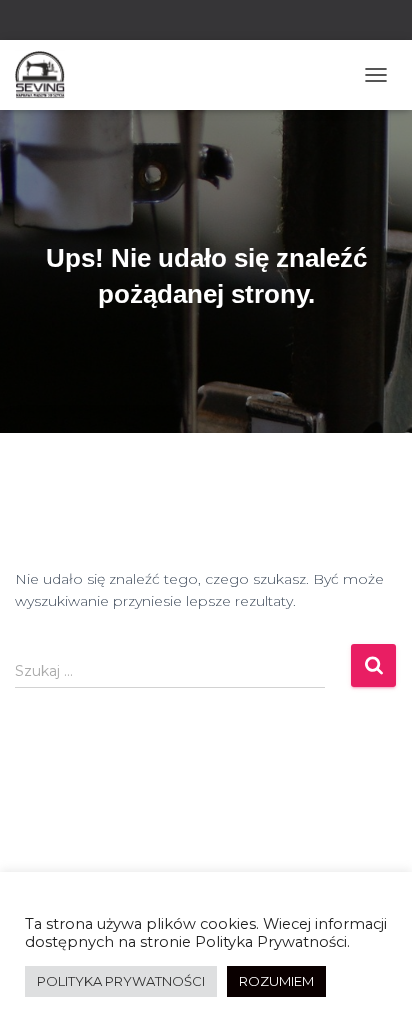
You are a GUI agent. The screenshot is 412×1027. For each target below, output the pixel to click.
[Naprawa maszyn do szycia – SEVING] (47, 75)
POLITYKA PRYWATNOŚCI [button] (121, 981)
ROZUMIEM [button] (276, 981)
